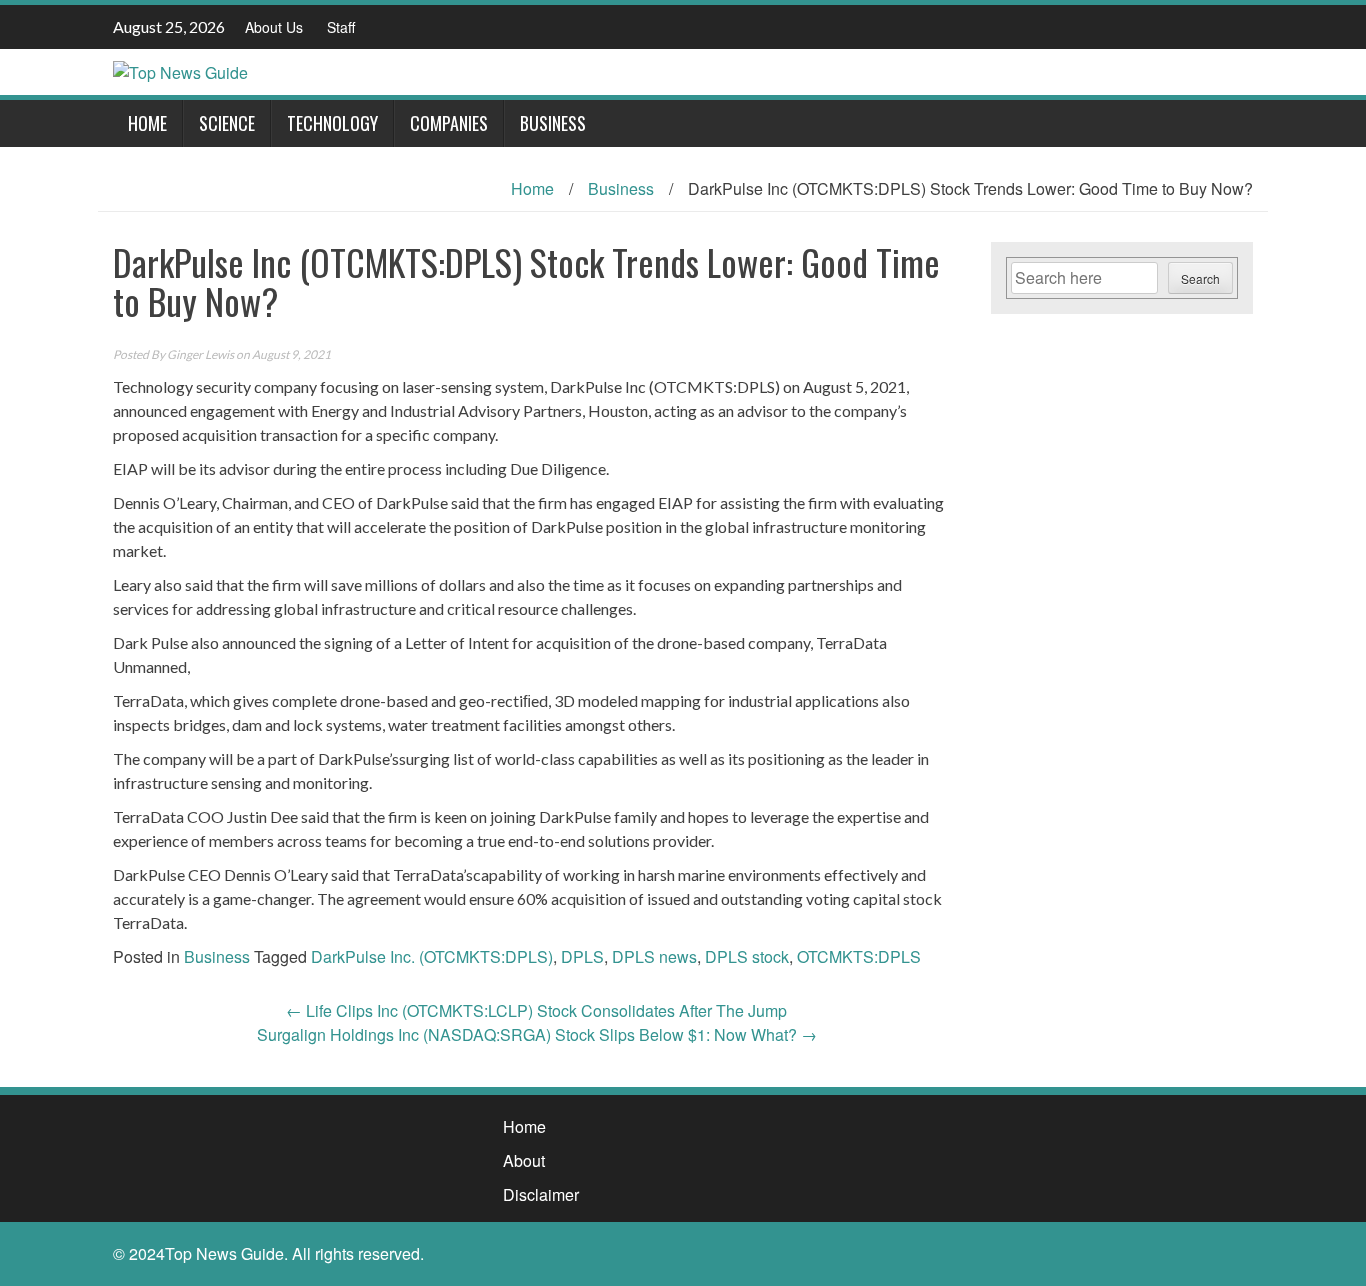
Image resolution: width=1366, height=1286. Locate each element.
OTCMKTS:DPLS (859, 956)
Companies (449, 123)
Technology (332, 123)
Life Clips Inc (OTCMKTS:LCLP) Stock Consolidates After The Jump (536, 1010)
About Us (274, 27)
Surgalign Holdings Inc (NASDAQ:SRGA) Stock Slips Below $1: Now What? (537, 1034)
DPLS (582, 956)
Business (553, 123)
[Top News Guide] (180, 70)
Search (1200, 278)
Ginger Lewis (200, 354)
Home (147, 123)
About (524, 1160)
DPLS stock (747, 956)
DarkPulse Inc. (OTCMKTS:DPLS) (432, 956)
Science (227, 123)
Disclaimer (541, 1194)
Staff (341, 27)
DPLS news (654, 956)
